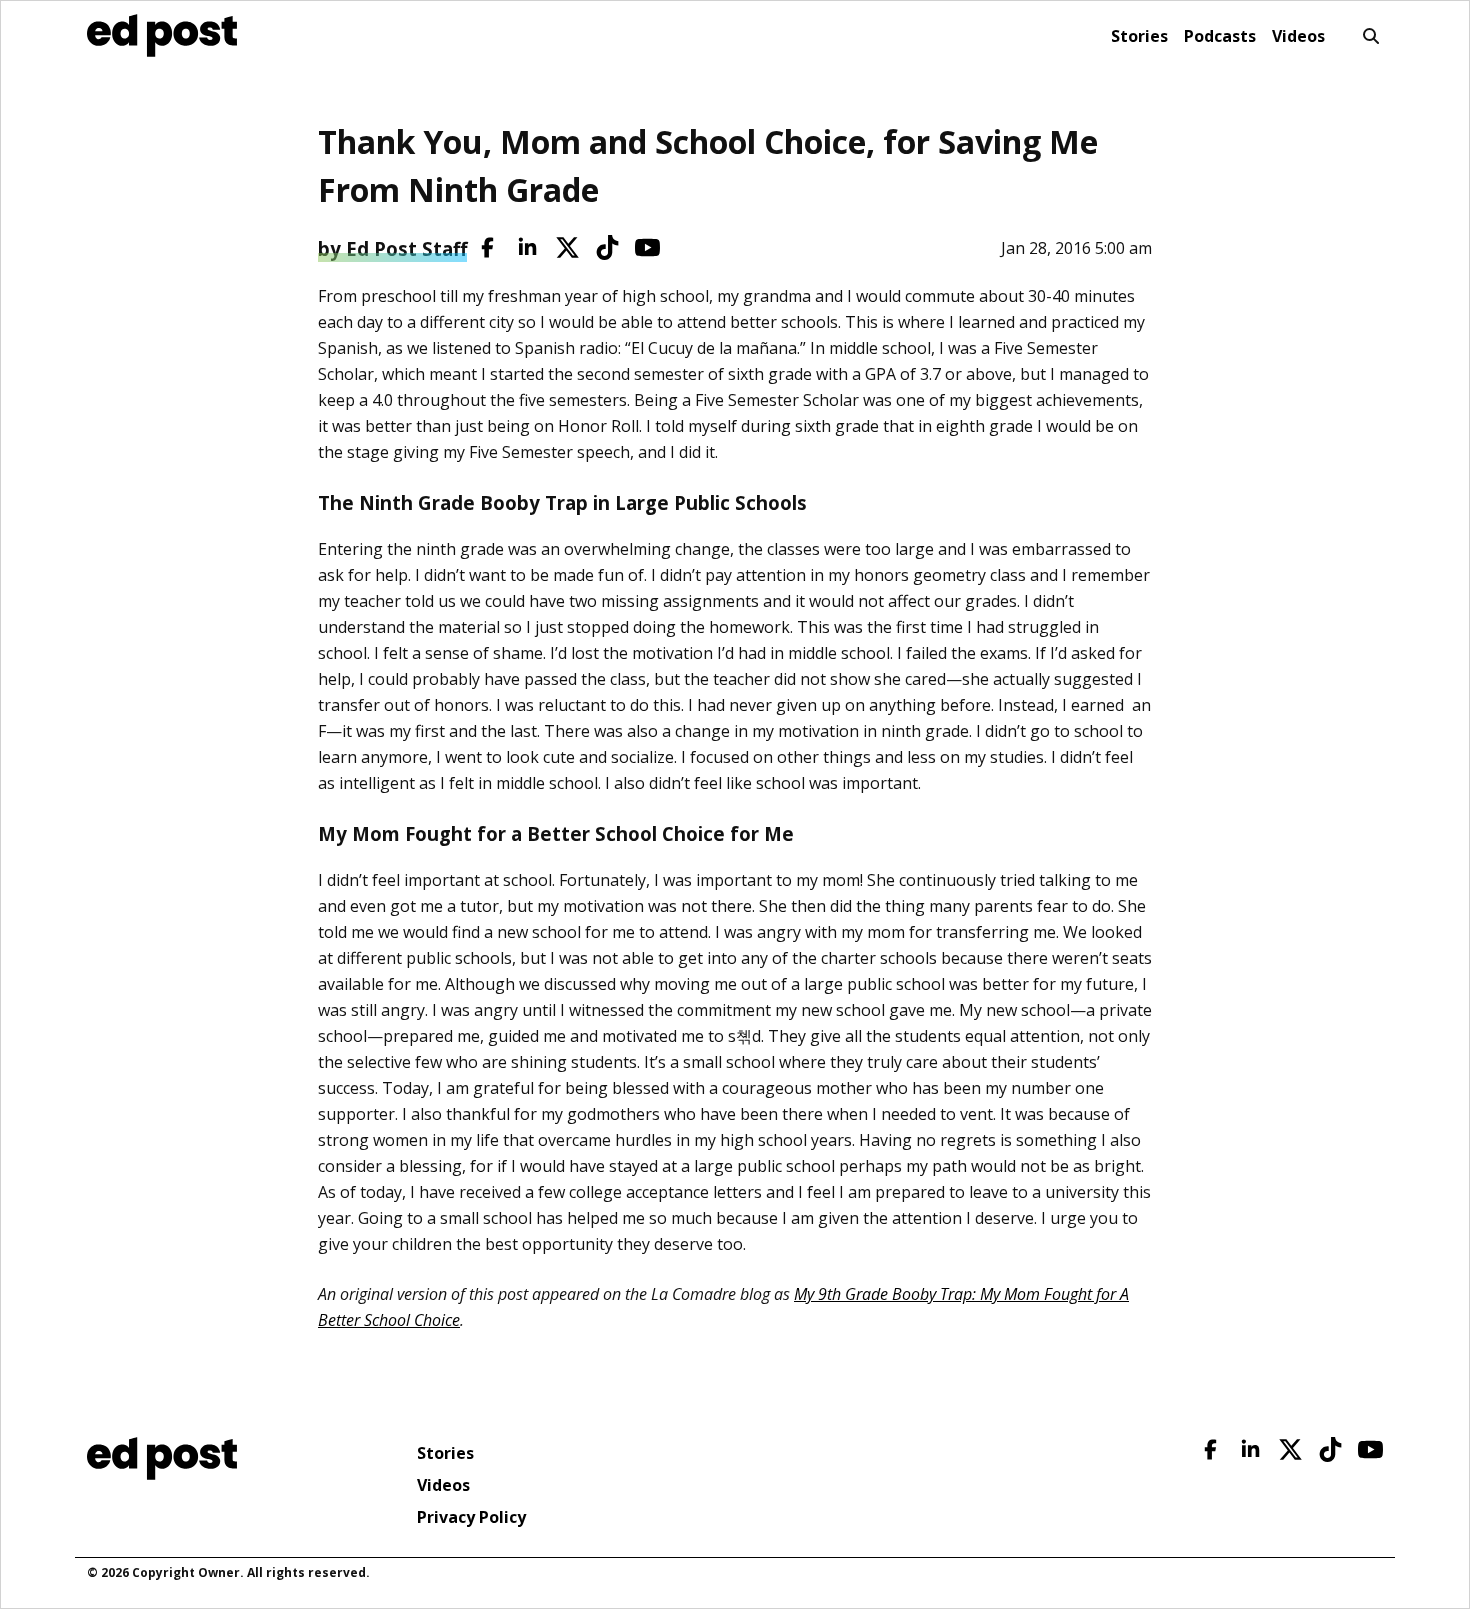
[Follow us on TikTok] (607, 247)
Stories (1139, 36)
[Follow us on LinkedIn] (527, 247)
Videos (1298, 36)
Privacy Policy (471, 1517)
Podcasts (1220, 36)
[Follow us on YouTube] (647, 247)
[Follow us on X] (567, 247)
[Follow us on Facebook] (487, 247)
